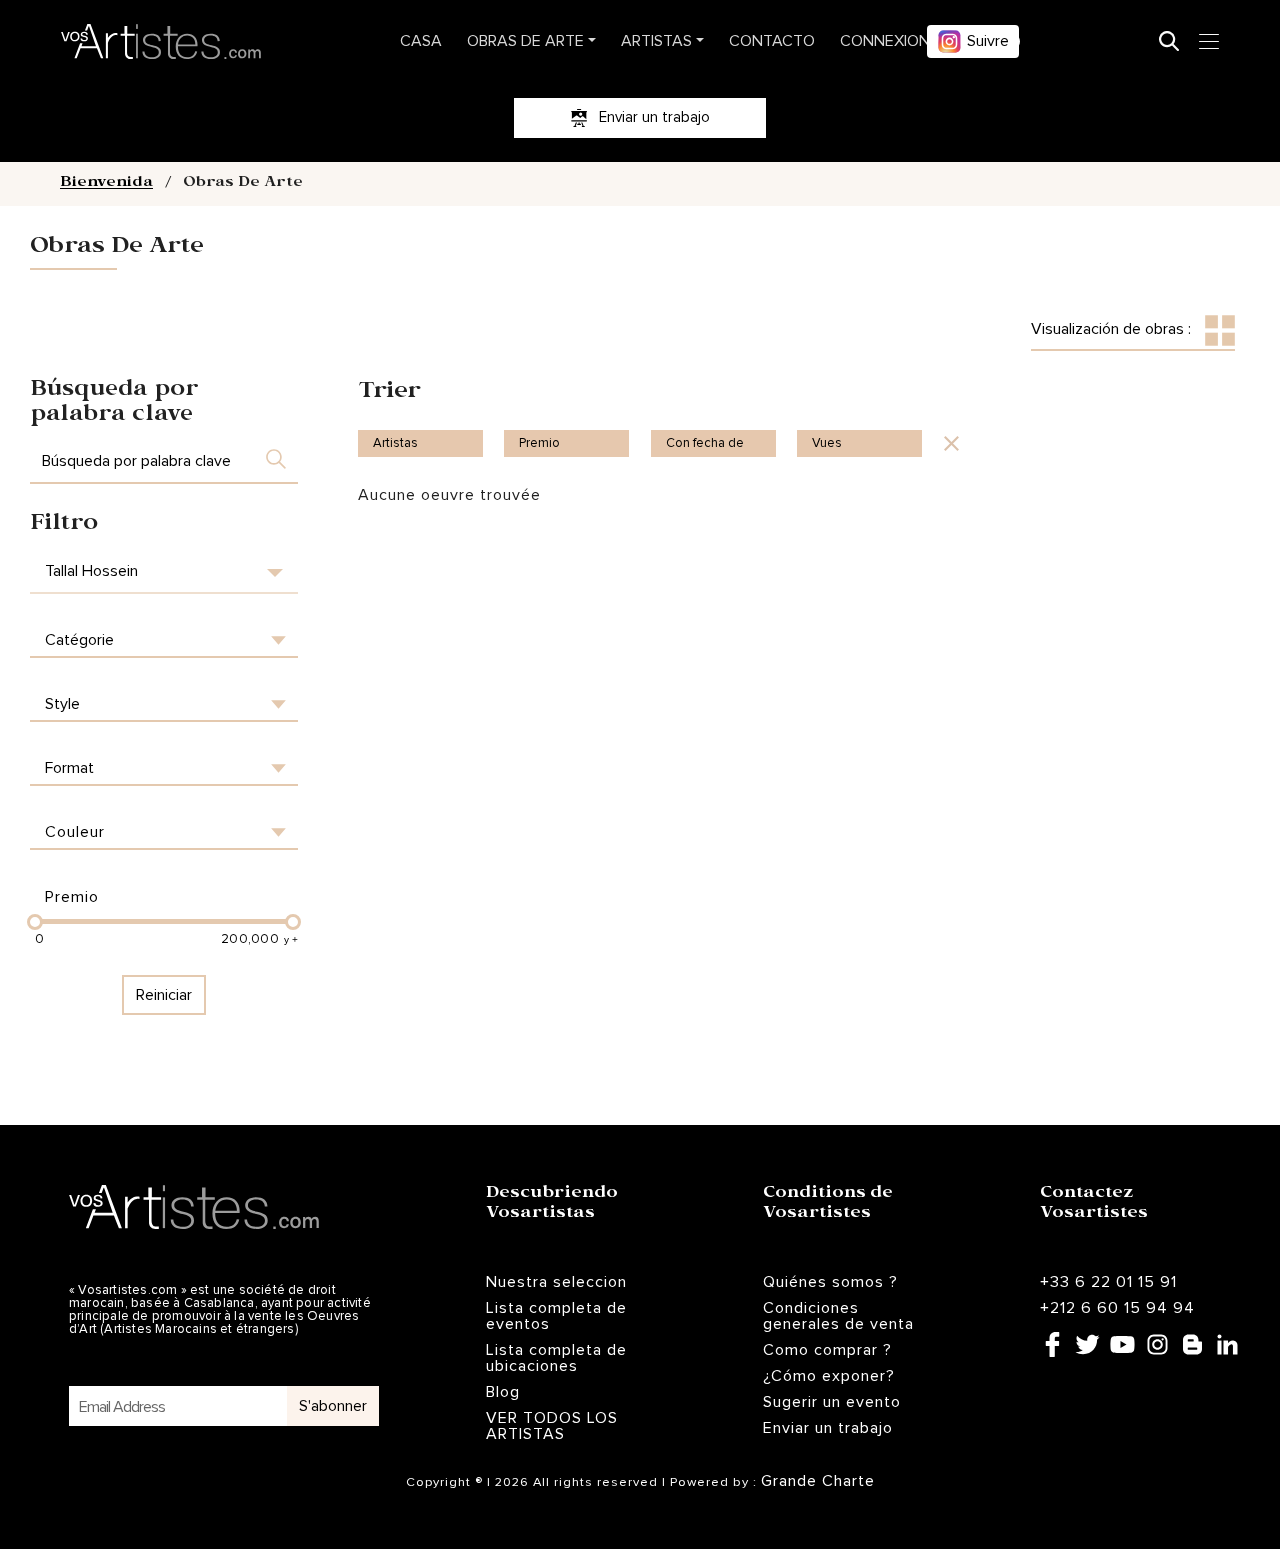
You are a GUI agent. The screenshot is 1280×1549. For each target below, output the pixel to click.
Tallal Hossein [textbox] (91, 571)
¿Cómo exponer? (829, 1376)
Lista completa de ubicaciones (556, 1358)
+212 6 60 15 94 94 (1117, 1308)
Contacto (772, 41)
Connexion (885, 41)
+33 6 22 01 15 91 (1108, 1282)
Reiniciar (164, 995)
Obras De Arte (525, 41)
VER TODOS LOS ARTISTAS (552, 1426)
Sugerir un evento (832, 1402)
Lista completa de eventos (556, 1316)
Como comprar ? (827, 1350)
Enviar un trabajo (828, 1428)
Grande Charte (818, 1481)
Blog (503, 1392)
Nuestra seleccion (556, 1282)
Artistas (656, 41)
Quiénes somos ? (830, 1282)
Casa (421, 41)
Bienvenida (106, 184)
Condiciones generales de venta (838, 1316)
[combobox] (164, 571)
